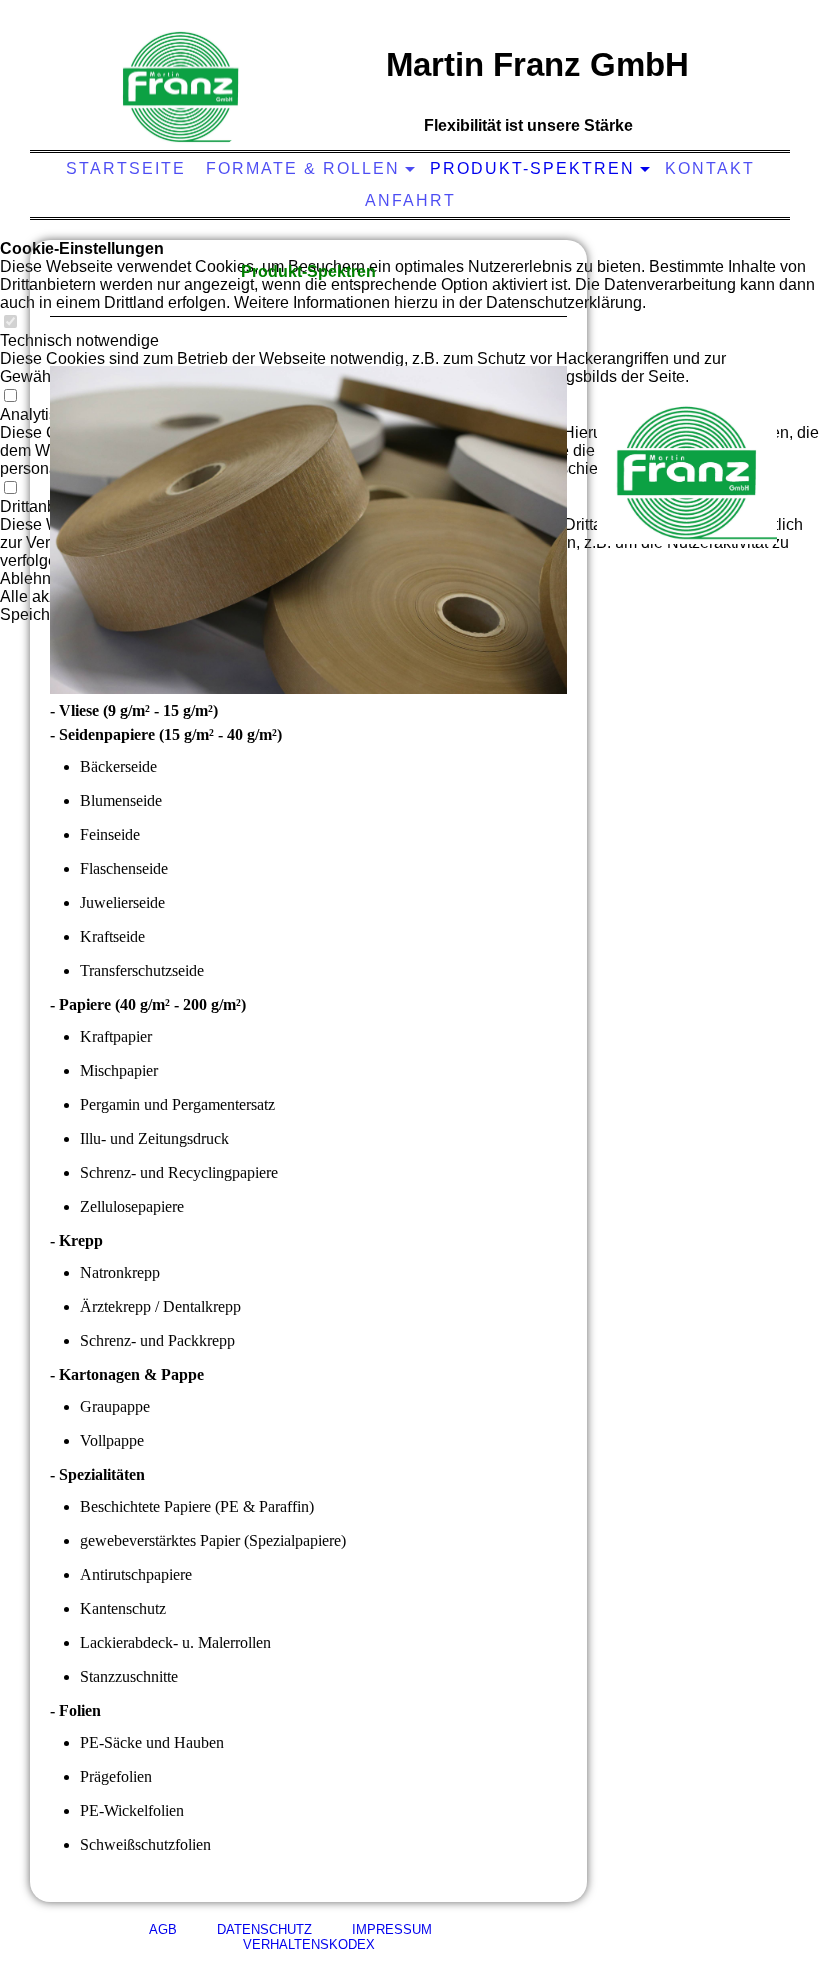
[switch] (10, 322)
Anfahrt (410, 200)
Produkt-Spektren (532, 168)
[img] (181, 85)
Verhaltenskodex (356, 1937)
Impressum (372, 1929)
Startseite (126, 168)
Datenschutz (244, 1929)
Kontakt (710, 168)
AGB (163, 1929)
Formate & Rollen (303, 168)
